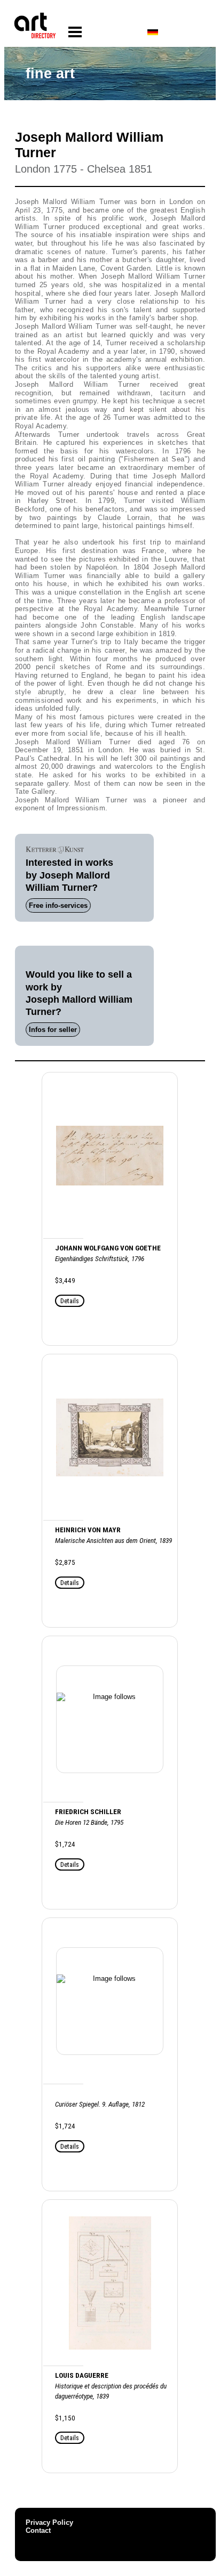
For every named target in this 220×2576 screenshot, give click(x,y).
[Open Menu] (75, 32)
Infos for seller (53, 1030)
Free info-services (58, 905)
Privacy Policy (49, 2522)
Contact (38, 2530)
